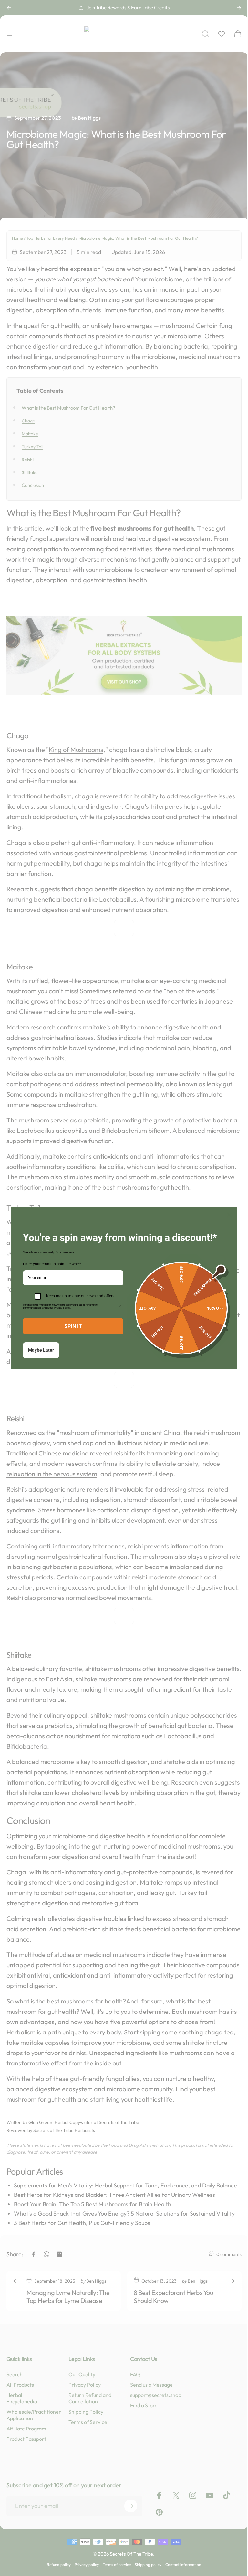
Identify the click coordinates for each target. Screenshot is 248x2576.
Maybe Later (39, 1350)
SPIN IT (71, 1326)
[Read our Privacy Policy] (117, 1306)
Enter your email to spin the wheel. (51, 1264)
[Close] (227, 1215)
